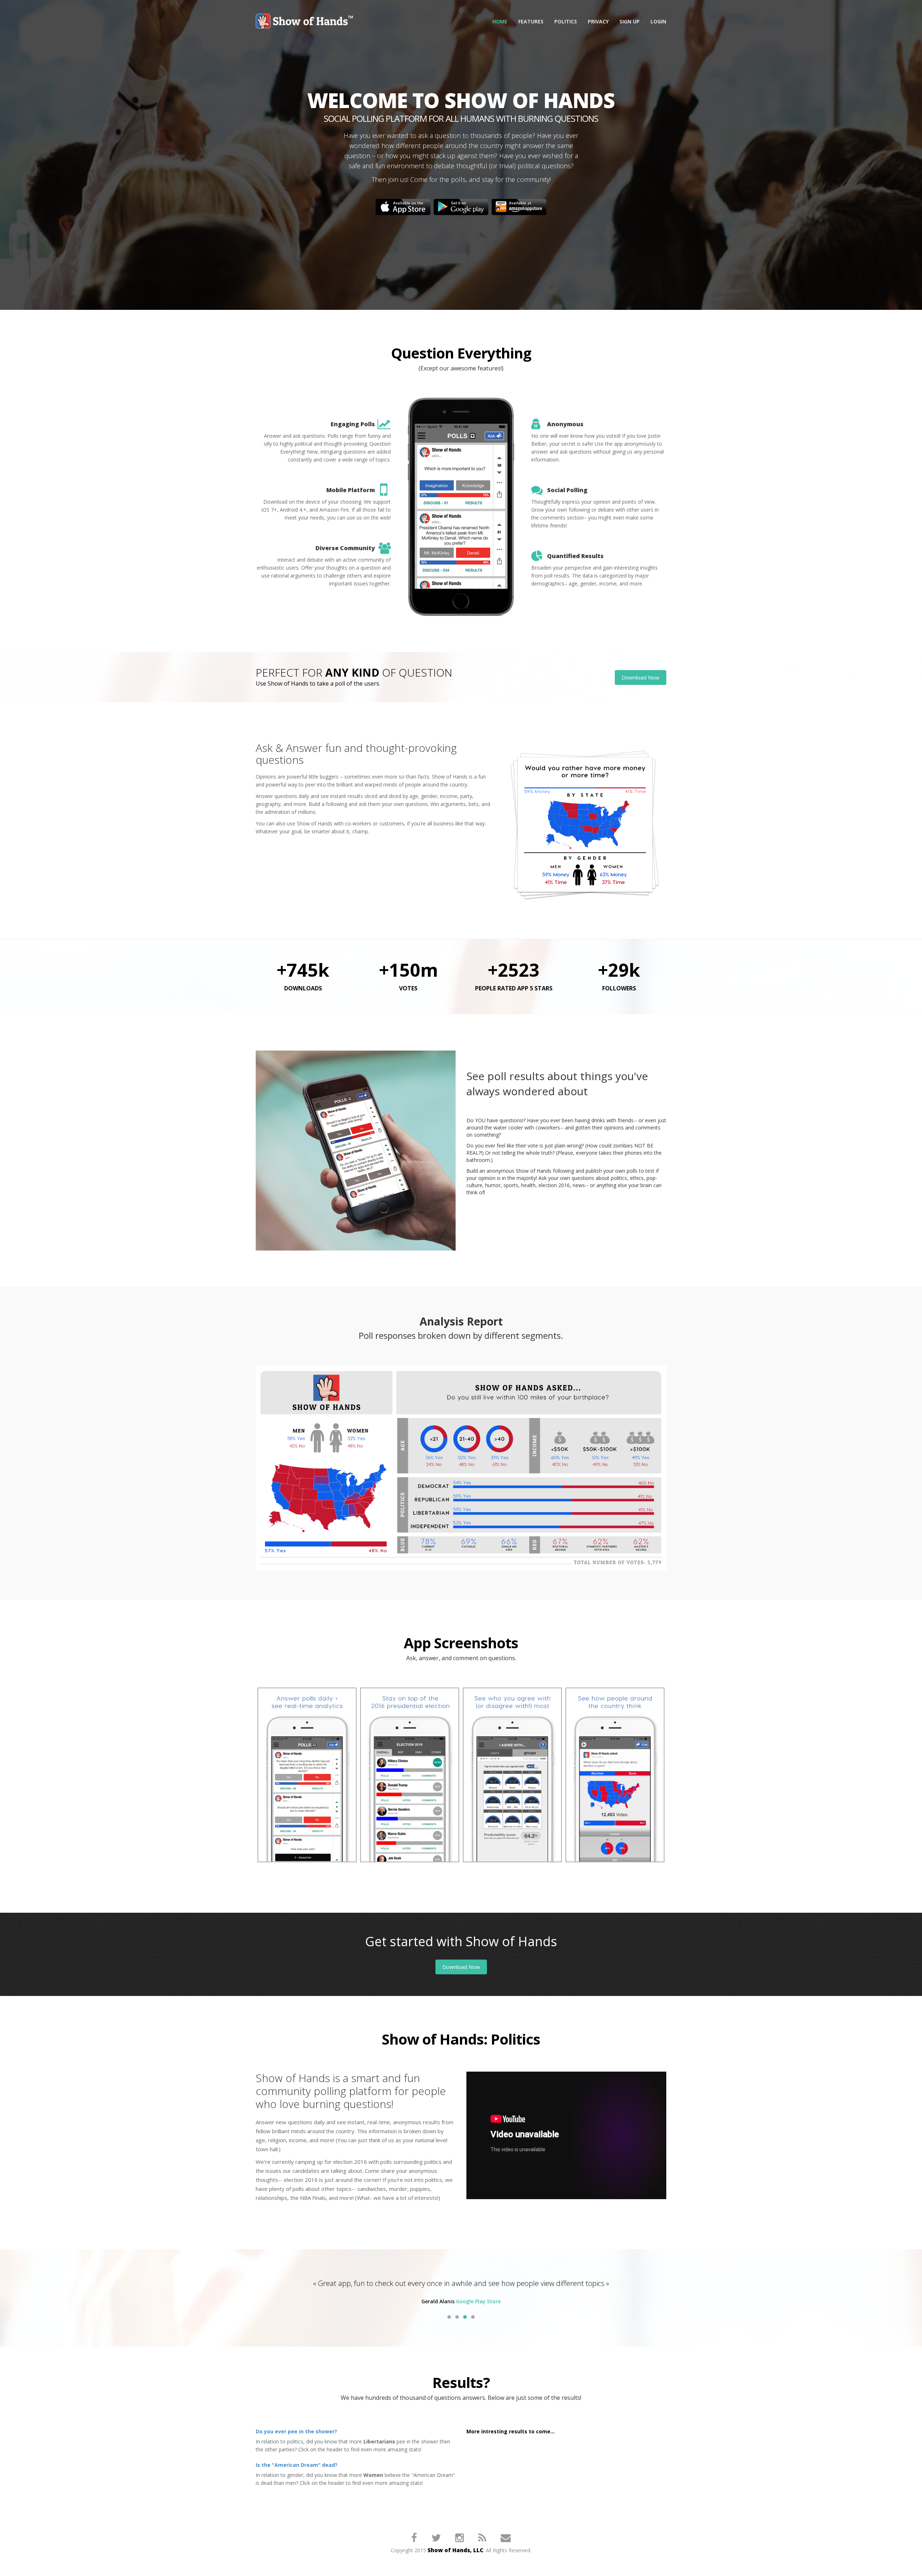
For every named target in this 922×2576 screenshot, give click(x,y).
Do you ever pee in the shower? (296, 2442)
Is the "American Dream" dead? (297, 2476)
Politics (566, 21)
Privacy (598, 21)
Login (658, 21)
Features (531, 21)
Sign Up (630, 21)
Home (500, 21)
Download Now (641, 677)
